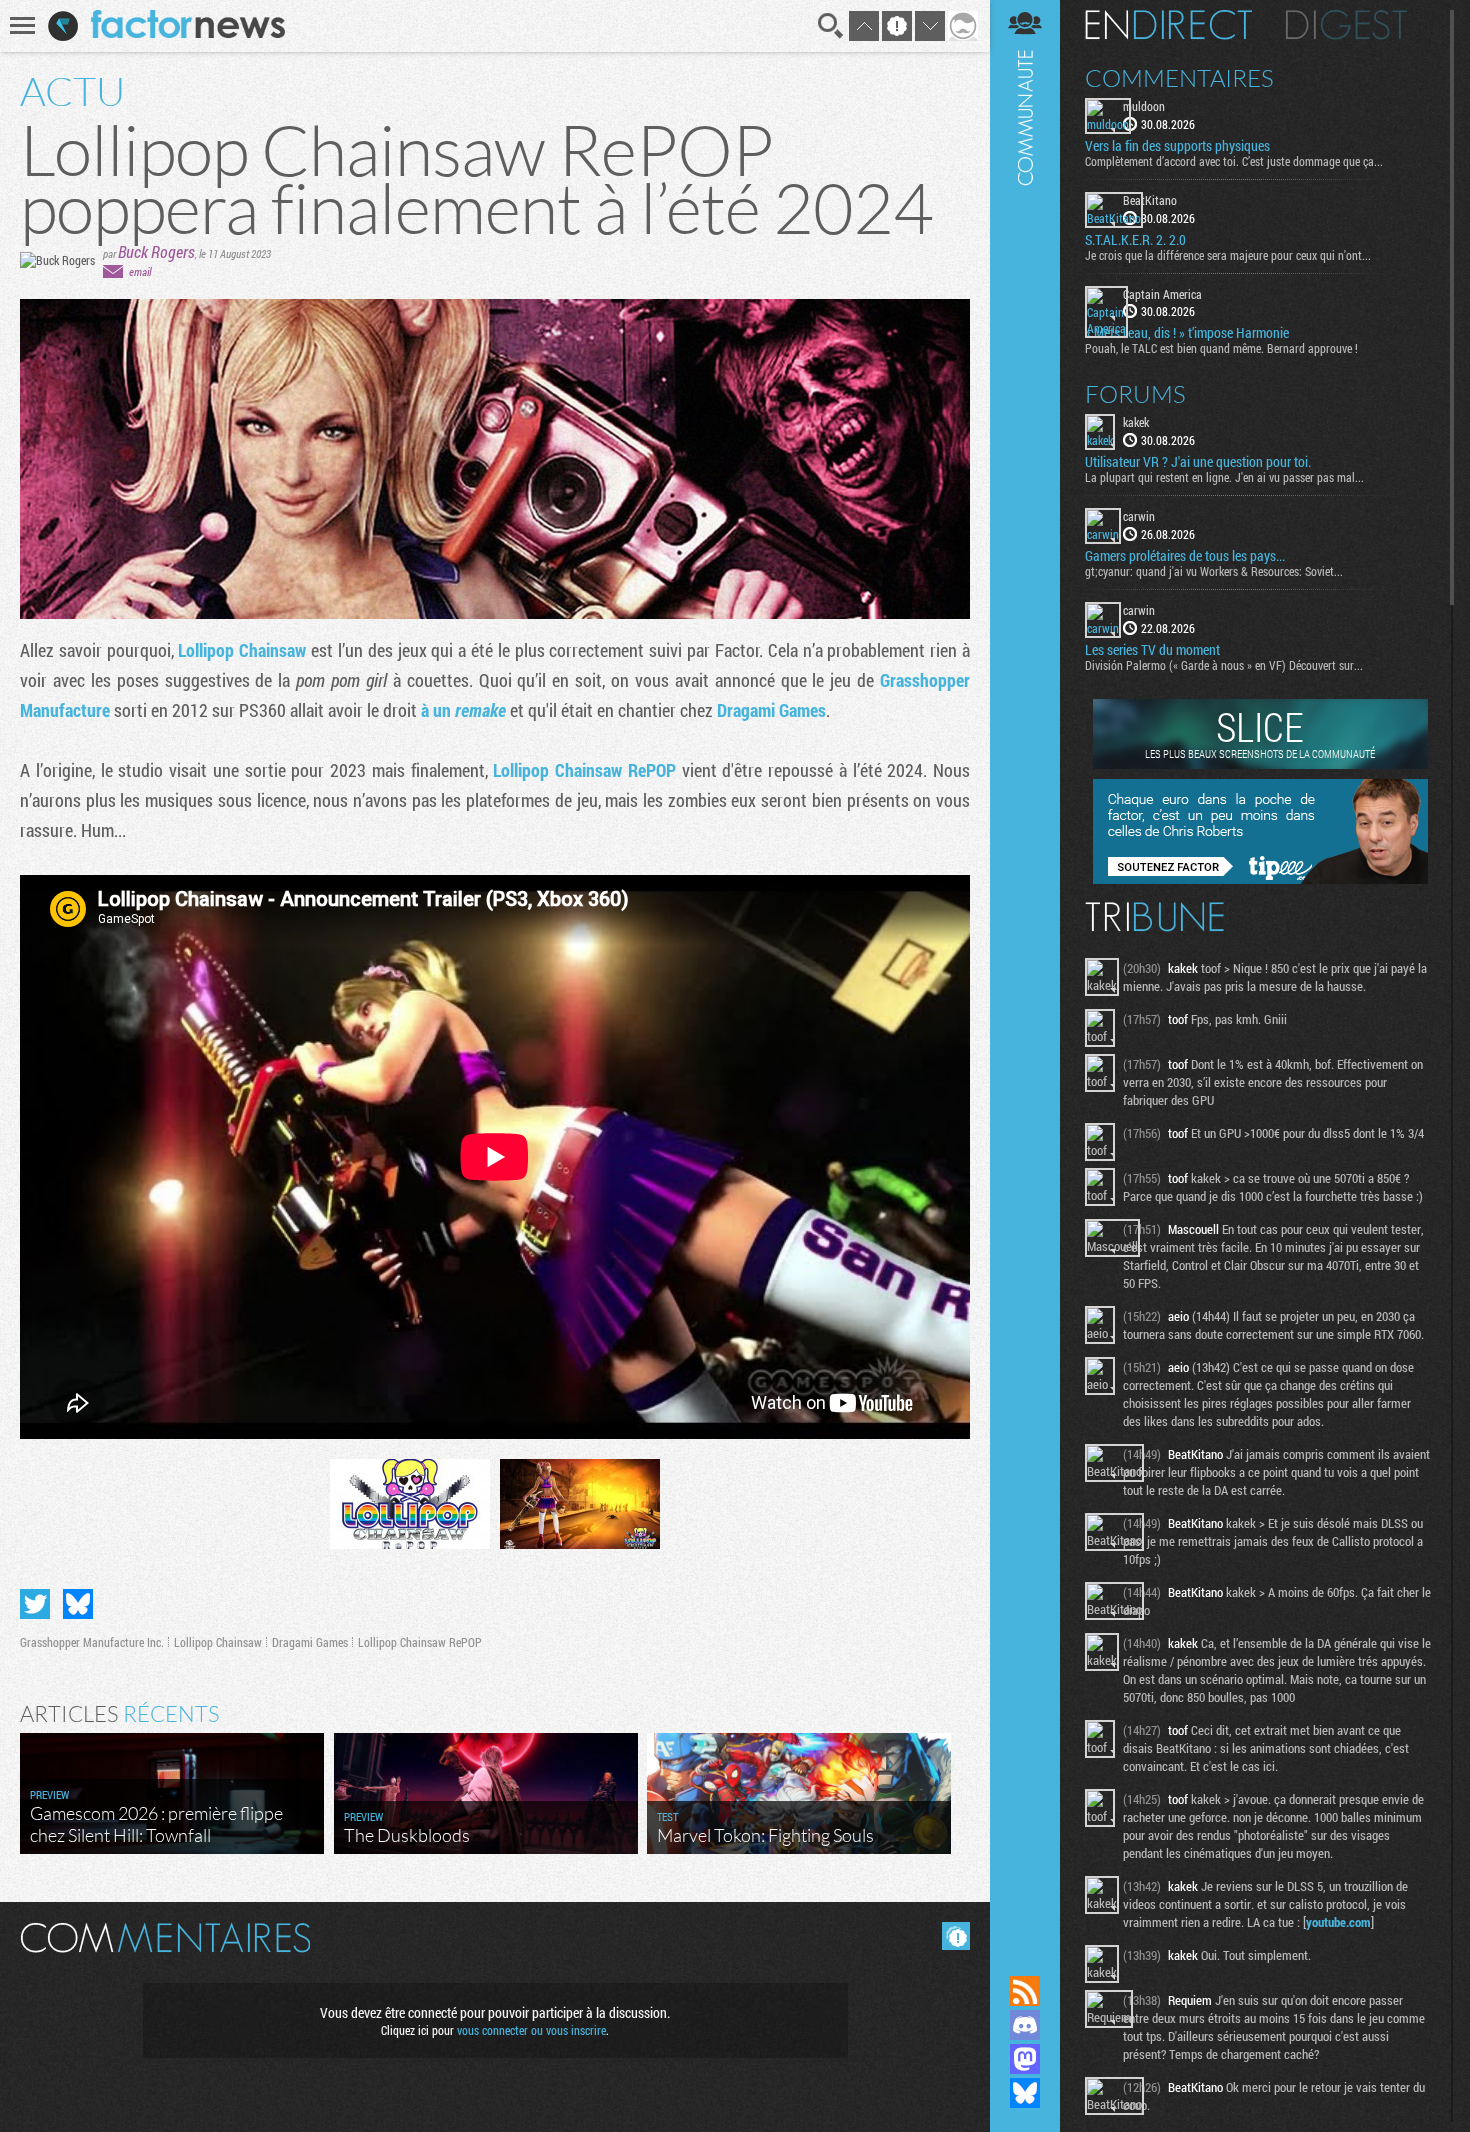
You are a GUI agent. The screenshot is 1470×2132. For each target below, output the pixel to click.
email (140, 271)
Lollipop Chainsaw (242, 650)
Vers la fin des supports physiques (1177, 146)
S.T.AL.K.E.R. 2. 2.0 (1135, 240)
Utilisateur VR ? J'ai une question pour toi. (1198, 462)
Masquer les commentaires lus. (956, 1936)
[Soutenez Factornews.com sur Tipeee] (1260, 879)
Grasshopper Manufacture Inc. (92, 1642)
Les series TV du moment (1152, 650)
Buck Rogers (156, 251)
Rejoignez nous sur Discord (1025, 2025)
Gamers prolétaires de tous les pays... (1185, 556)
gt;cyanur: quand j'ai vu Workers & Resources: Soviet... (1214, 571)
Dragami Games (771, 710)
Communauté (1025, 968)
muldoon (1144, 106)
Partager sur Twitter (35, 1604)
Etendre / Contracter (1025, 1957)
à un (463, 710)
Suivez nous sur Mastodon (1025, 2059)
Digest (1346, 25)
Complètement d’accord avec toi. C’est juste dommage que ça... (1234, 161)
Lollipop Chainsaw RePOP (584, 770)
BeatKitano (1150, 200)
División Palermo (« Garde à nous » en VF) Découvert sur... (1224, 665)
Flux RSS (1025, 1991)
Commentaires (1179, 78)
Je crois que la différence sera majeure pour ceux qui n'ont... (1228, 255)
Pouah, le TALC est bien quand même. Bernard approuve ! (1221, 348)
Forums (1135, 394)
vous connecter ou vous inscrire (531, 2030)
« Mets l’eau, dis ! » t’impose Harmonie (1187, 333)
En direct (1168, 25)
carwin (1139, 516)
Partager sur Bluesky (78, 1604)
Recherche (831, 26)
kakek (1136, 422)
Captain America (1162, 294)
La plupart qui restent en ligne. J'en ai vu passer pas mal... (1224, 477)
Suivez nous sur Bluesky (1025, 2093)
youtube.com (1338, 1922)
